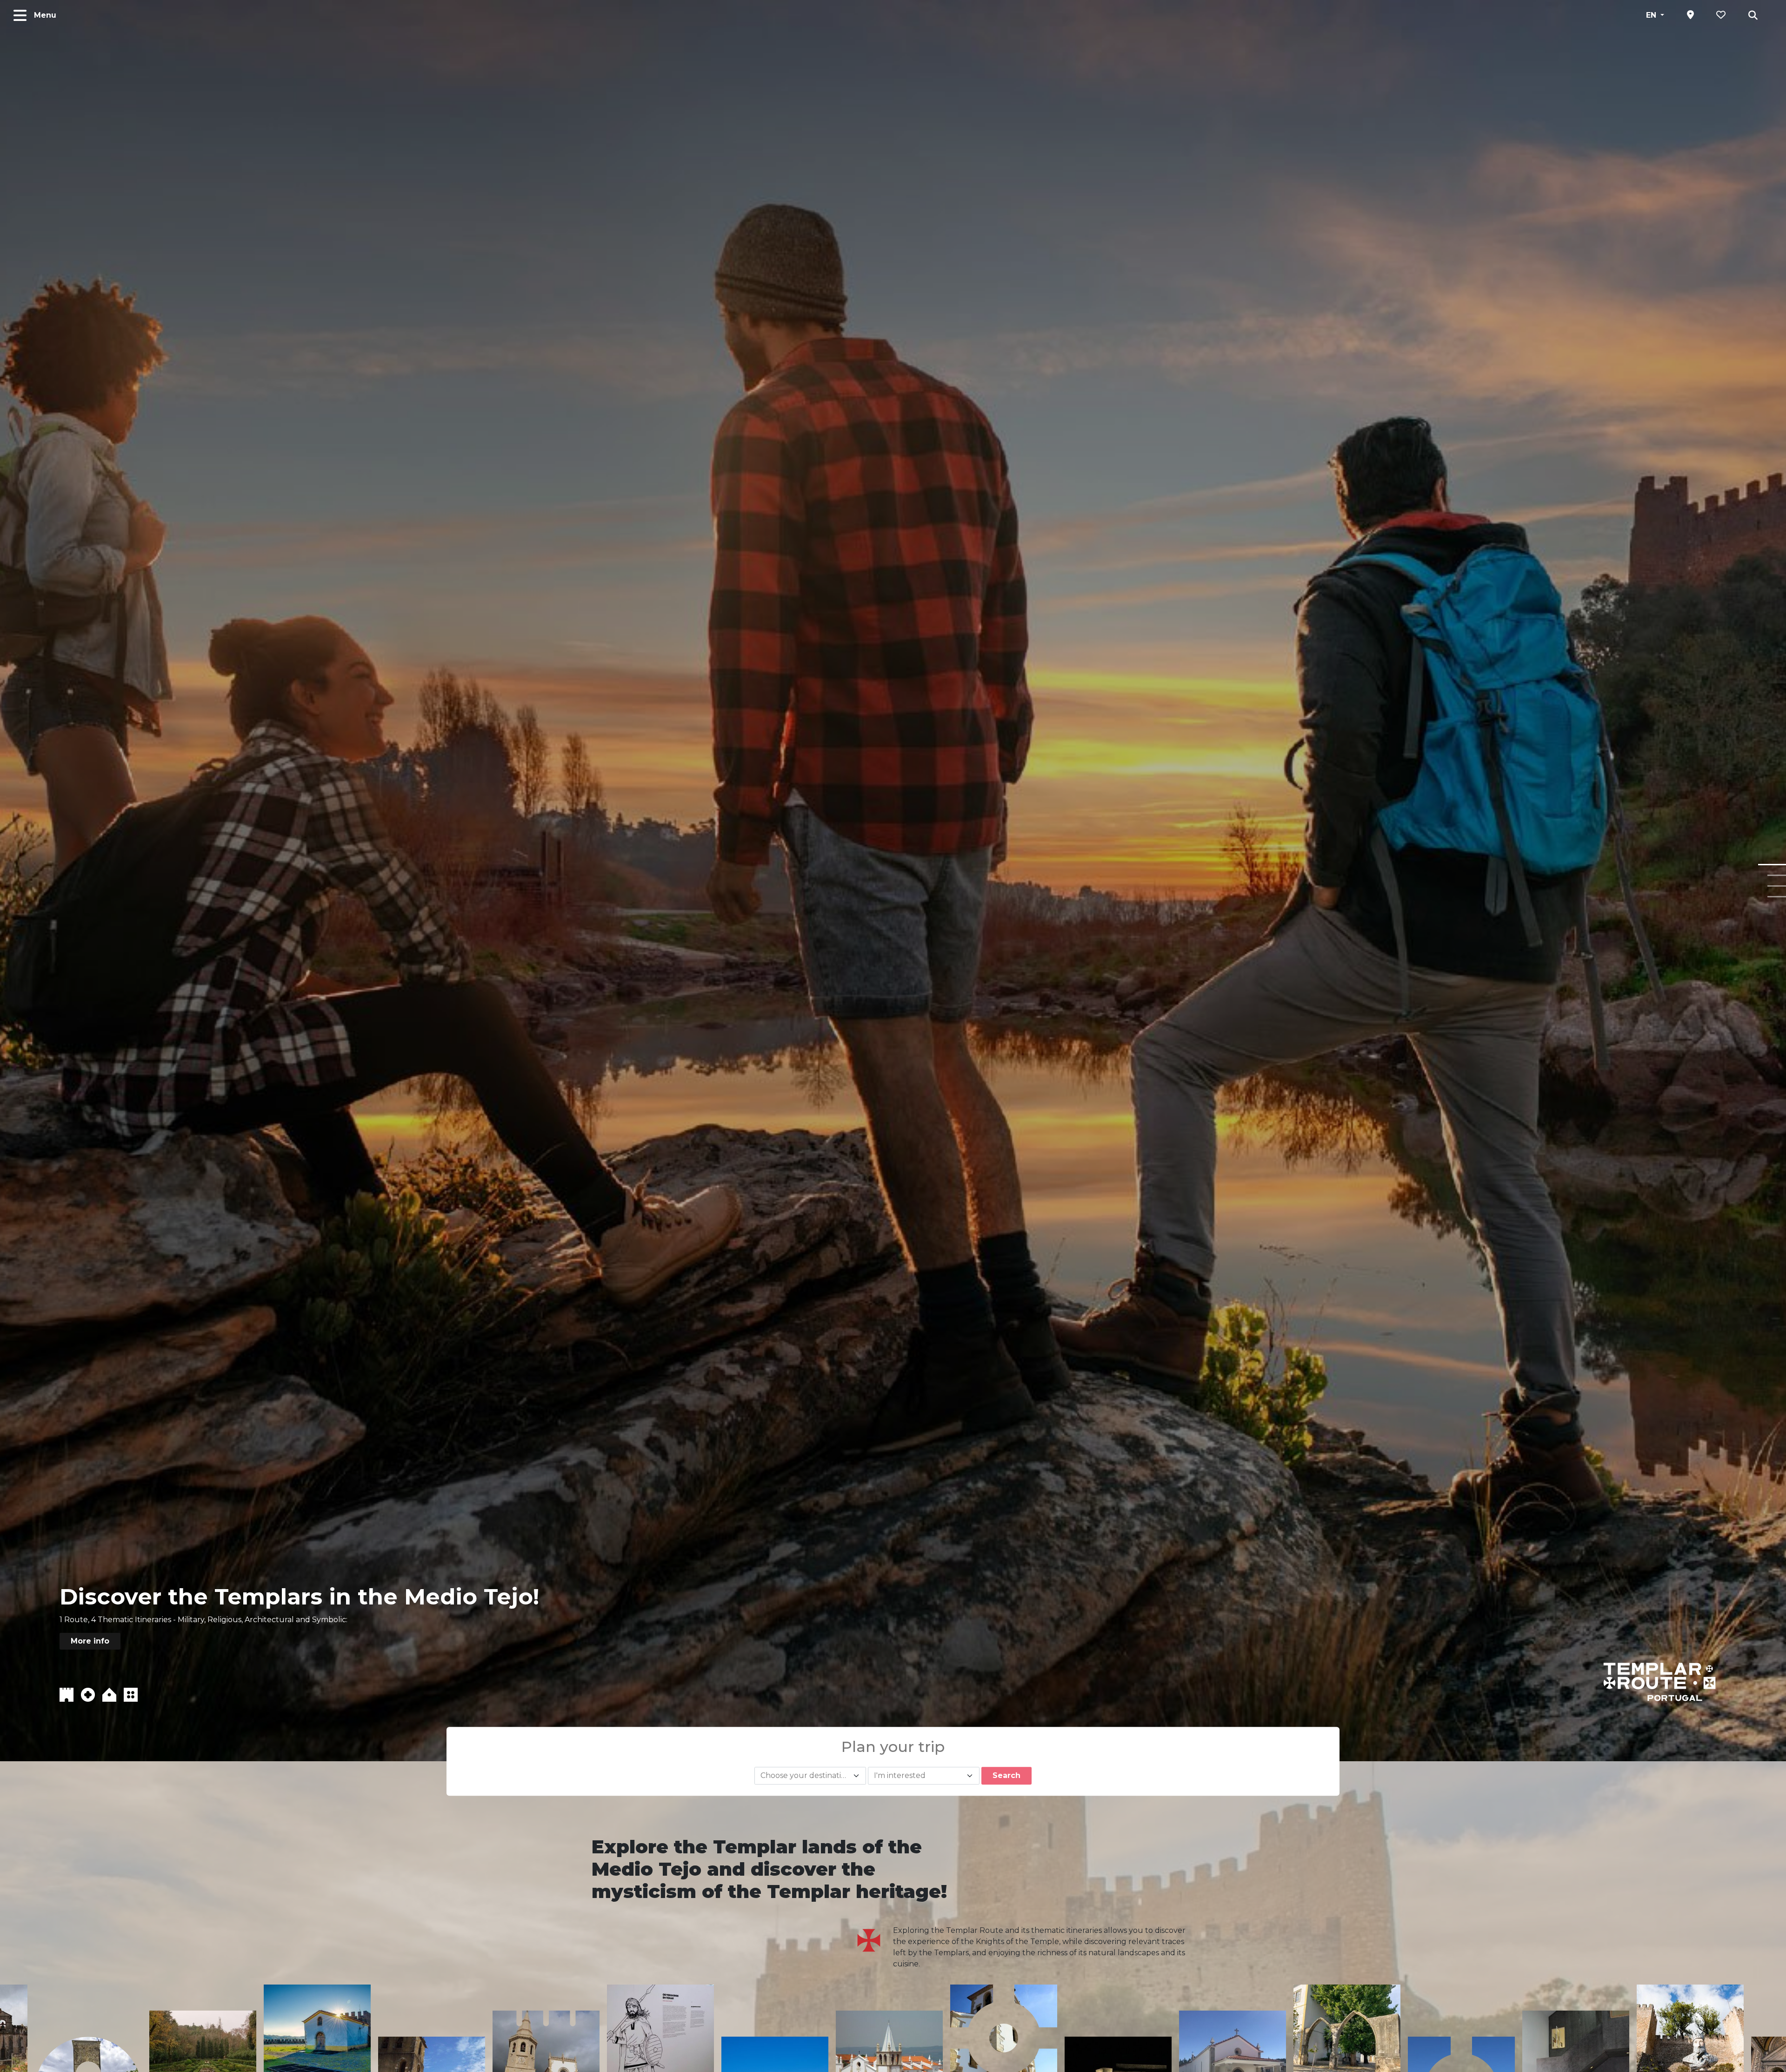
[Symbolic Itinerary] (131, 1694)
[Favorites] (1721, 15)
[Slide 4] (1777, 897)
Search (1006, 1775)
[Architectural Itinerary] (109, 1694)
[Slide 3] (1777, 886)
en (1652, 15)
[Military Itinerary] (67, 1694)
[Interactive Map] (1690, 15)
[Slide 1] (1772, 865)
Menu (45, 15)
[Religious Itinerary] (88, 1694)
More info (90, 1641)
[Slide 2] (1777, 875)
